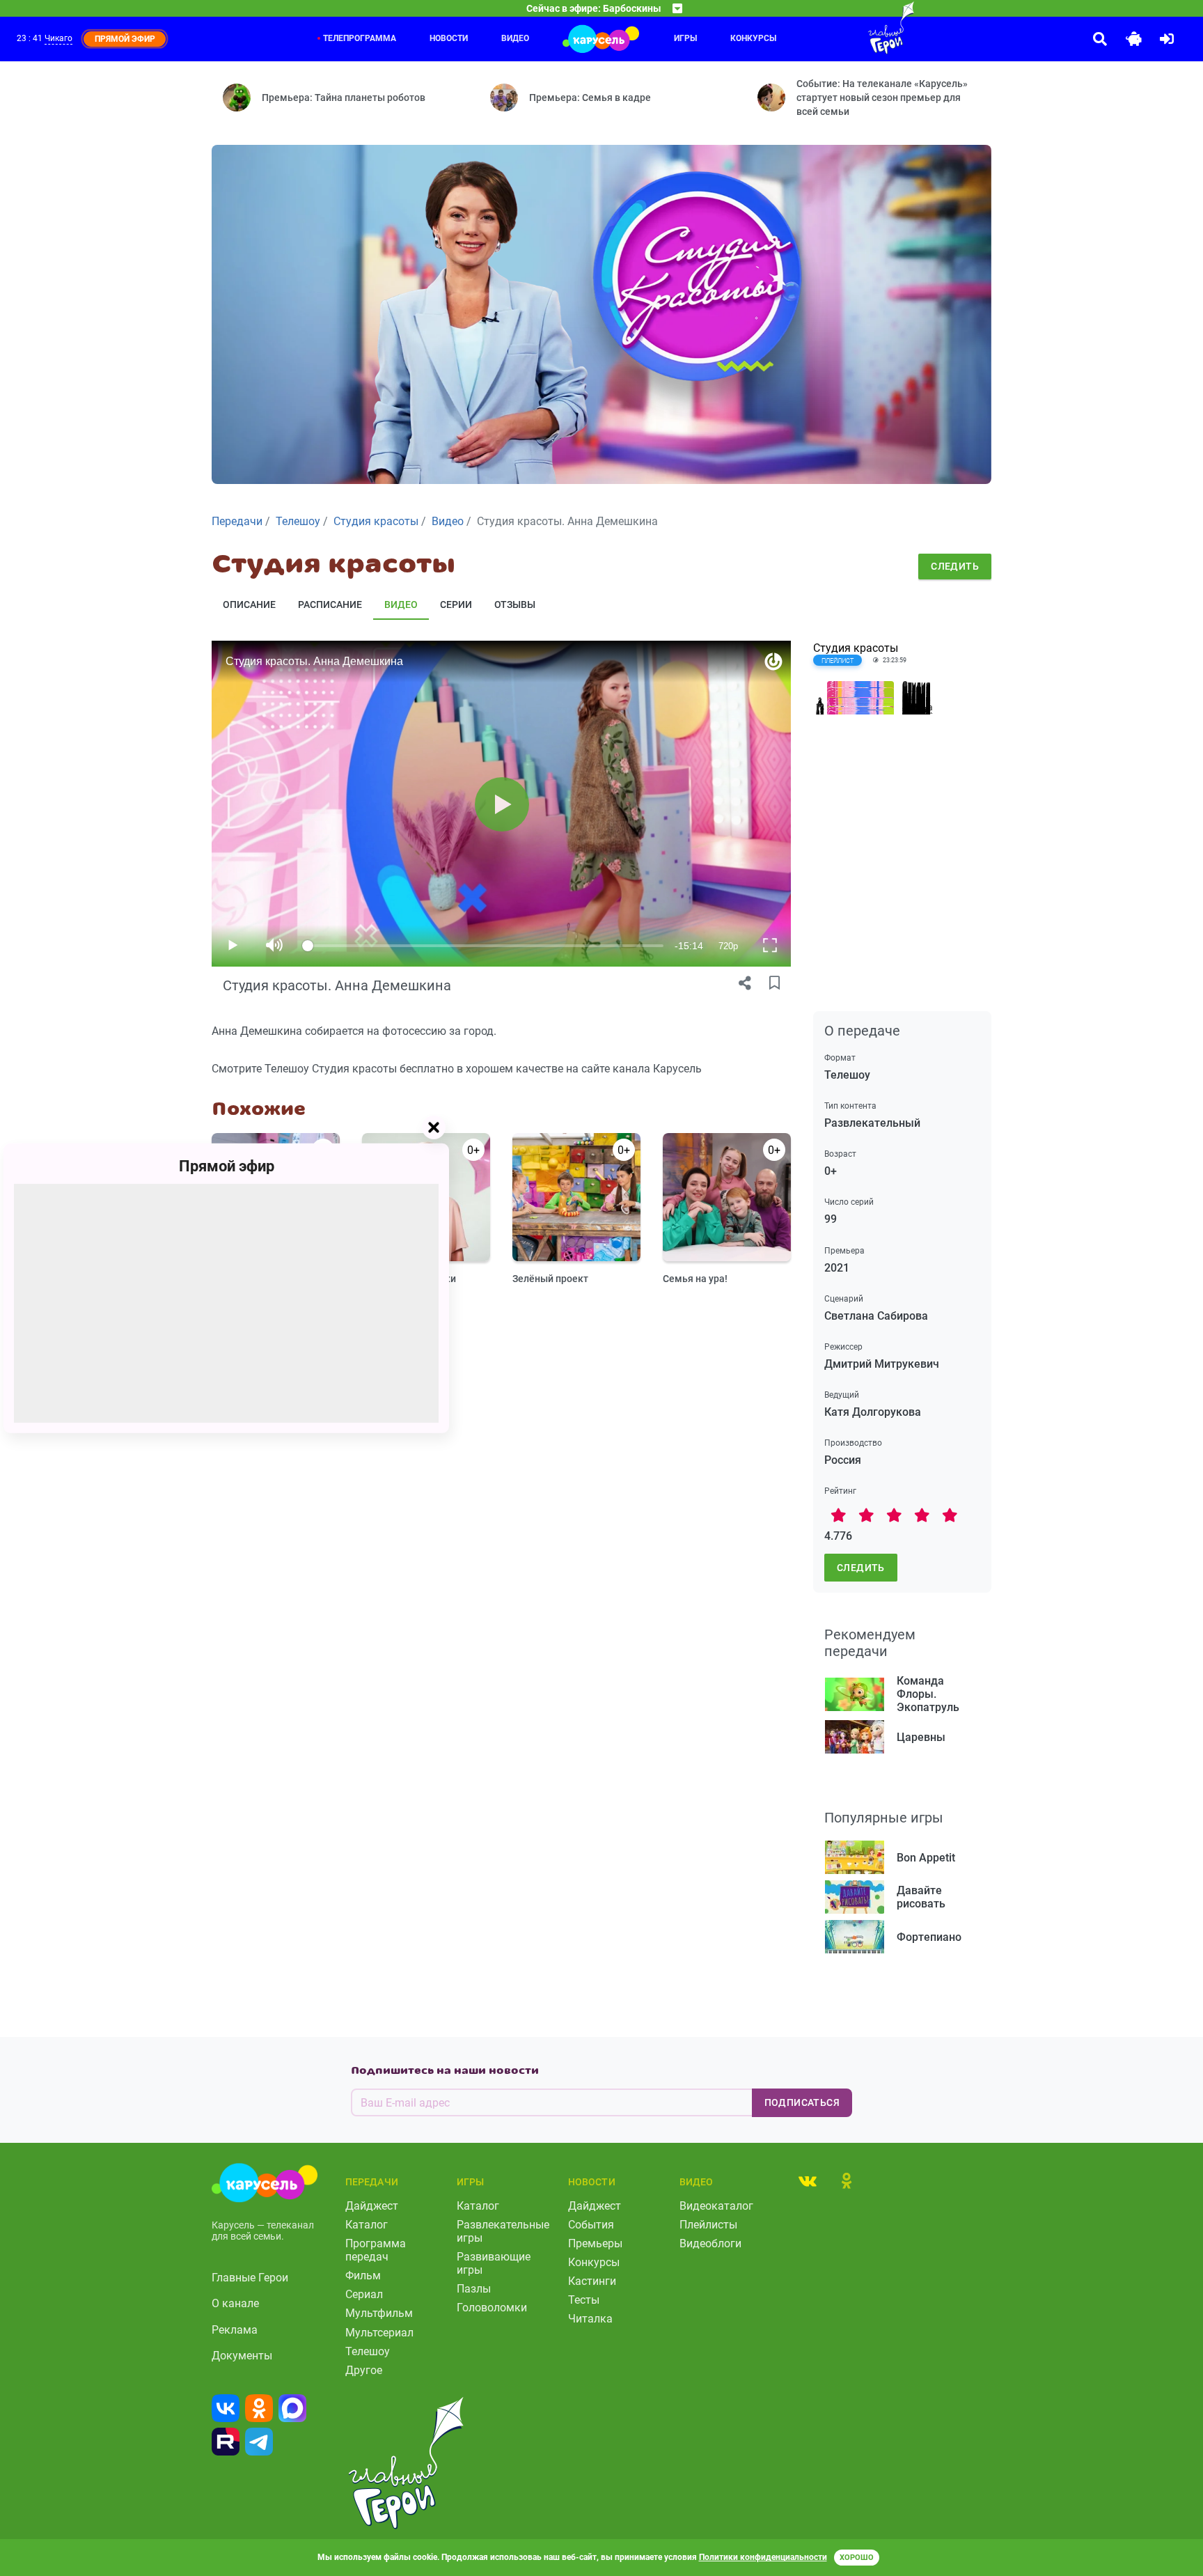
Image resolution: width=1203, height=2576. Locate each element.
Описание (249, 604)
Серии (456, 604)
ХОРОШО (857, 2558)
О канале (235, 2303)
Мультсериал (379, 2333)
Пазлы (474, 2289)
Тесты (584, 2300)
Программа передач (376, 2250)
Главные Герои (250, 2278)
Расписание (330, 604)
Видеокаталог (716, 2206)
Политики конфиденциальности (763, 2557)
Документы (242, 2356)
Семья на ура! (695, 1279)
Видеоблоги (710, 2243)
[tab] (808, 2180)
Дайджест (372, 2206)
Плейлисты (708, 2225)
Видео (515, 38)
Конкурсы (753, 38)
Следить (955, 566)
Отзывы (515, 604)
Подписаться (802, 2102)
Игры (685, 38)
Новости (449, 38)
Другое (364, 2370)
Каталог (367, 2225)
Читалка (590, 2319)
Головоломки (492, 2308)
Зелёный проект (550, 1279)
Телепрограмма (360, 38)
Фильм (363, 2276)
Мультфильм (379, 2313)
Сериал (364, 2294)
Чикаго (58, 38)
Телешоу (368, 2351)
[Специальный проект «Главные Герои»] (846, 28)
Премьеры (595, 2243)
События (591, 2225)
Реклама (235, 2330)
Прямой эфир (227, 1165)
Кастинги (592, 2281)
